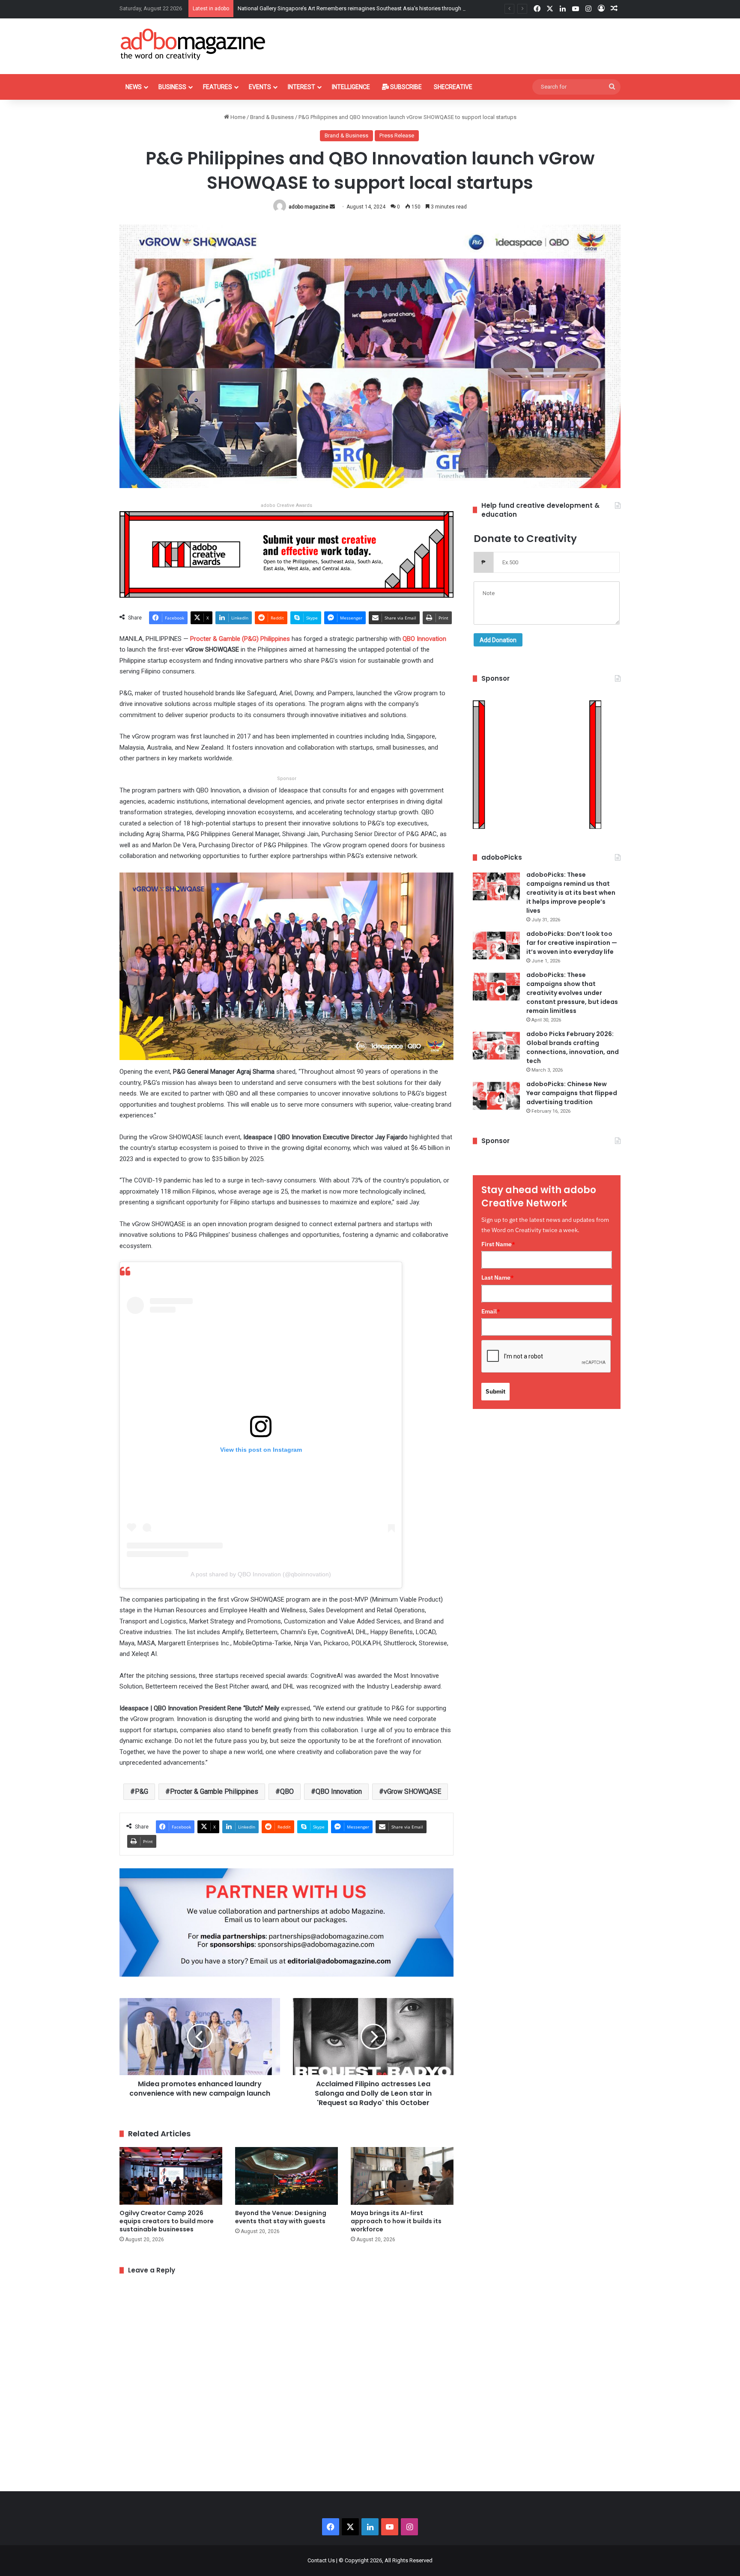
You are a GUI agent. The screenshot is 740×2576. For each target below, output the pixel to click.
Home (237, 117)
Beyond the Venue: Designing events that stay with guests (309, 8)
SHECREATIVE (453, 87)
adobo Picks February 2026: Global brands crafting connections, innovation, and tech (573, 1047)
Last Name (498, 1278)
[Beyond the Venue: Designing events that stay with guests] (286, 2176)
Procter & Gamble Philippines (214, 1791)
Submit (495, 1391)
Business (172, 87)
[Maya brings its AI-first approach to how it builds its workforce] (402, 2176)
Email (491, 1311)
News (134, 87)
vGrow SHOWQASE (412, 1791)
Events (260, 87)
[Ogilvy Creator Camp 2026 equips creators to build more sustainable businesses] (171, 2176)
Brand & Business (272, 117)
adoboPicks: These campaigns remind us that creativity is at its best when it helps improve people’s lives (571, 893)
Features (218, 87)
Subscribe (405, 87)
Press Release (397, 136)
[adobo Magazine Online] (193, 44)
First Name (498, 1244)
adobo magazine (309, 207)
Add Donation (498, 640)
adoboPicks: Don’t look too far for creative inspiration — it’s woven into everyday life (572, 943)
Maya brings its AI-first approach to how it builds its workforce (396, 2221)
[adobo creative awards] (286, 554)
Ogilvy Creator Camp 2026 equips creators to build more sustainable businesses (167, 2221)
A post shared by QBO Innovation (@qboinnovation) (261, 1574)
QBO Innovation (339, 1791)
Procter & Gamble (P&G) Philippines (240, 639)
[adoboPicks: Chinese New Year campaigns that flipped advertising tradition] (496, 1096)
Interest (301, 87)
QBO (287, 1791)
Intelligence (351, 87)
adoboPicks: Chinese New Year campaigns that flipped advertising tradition (572, 1093)
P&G (142, 1791)
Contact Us (321, 2560)
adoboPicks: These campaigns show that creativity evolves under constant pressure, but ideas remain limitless (572, 993)
